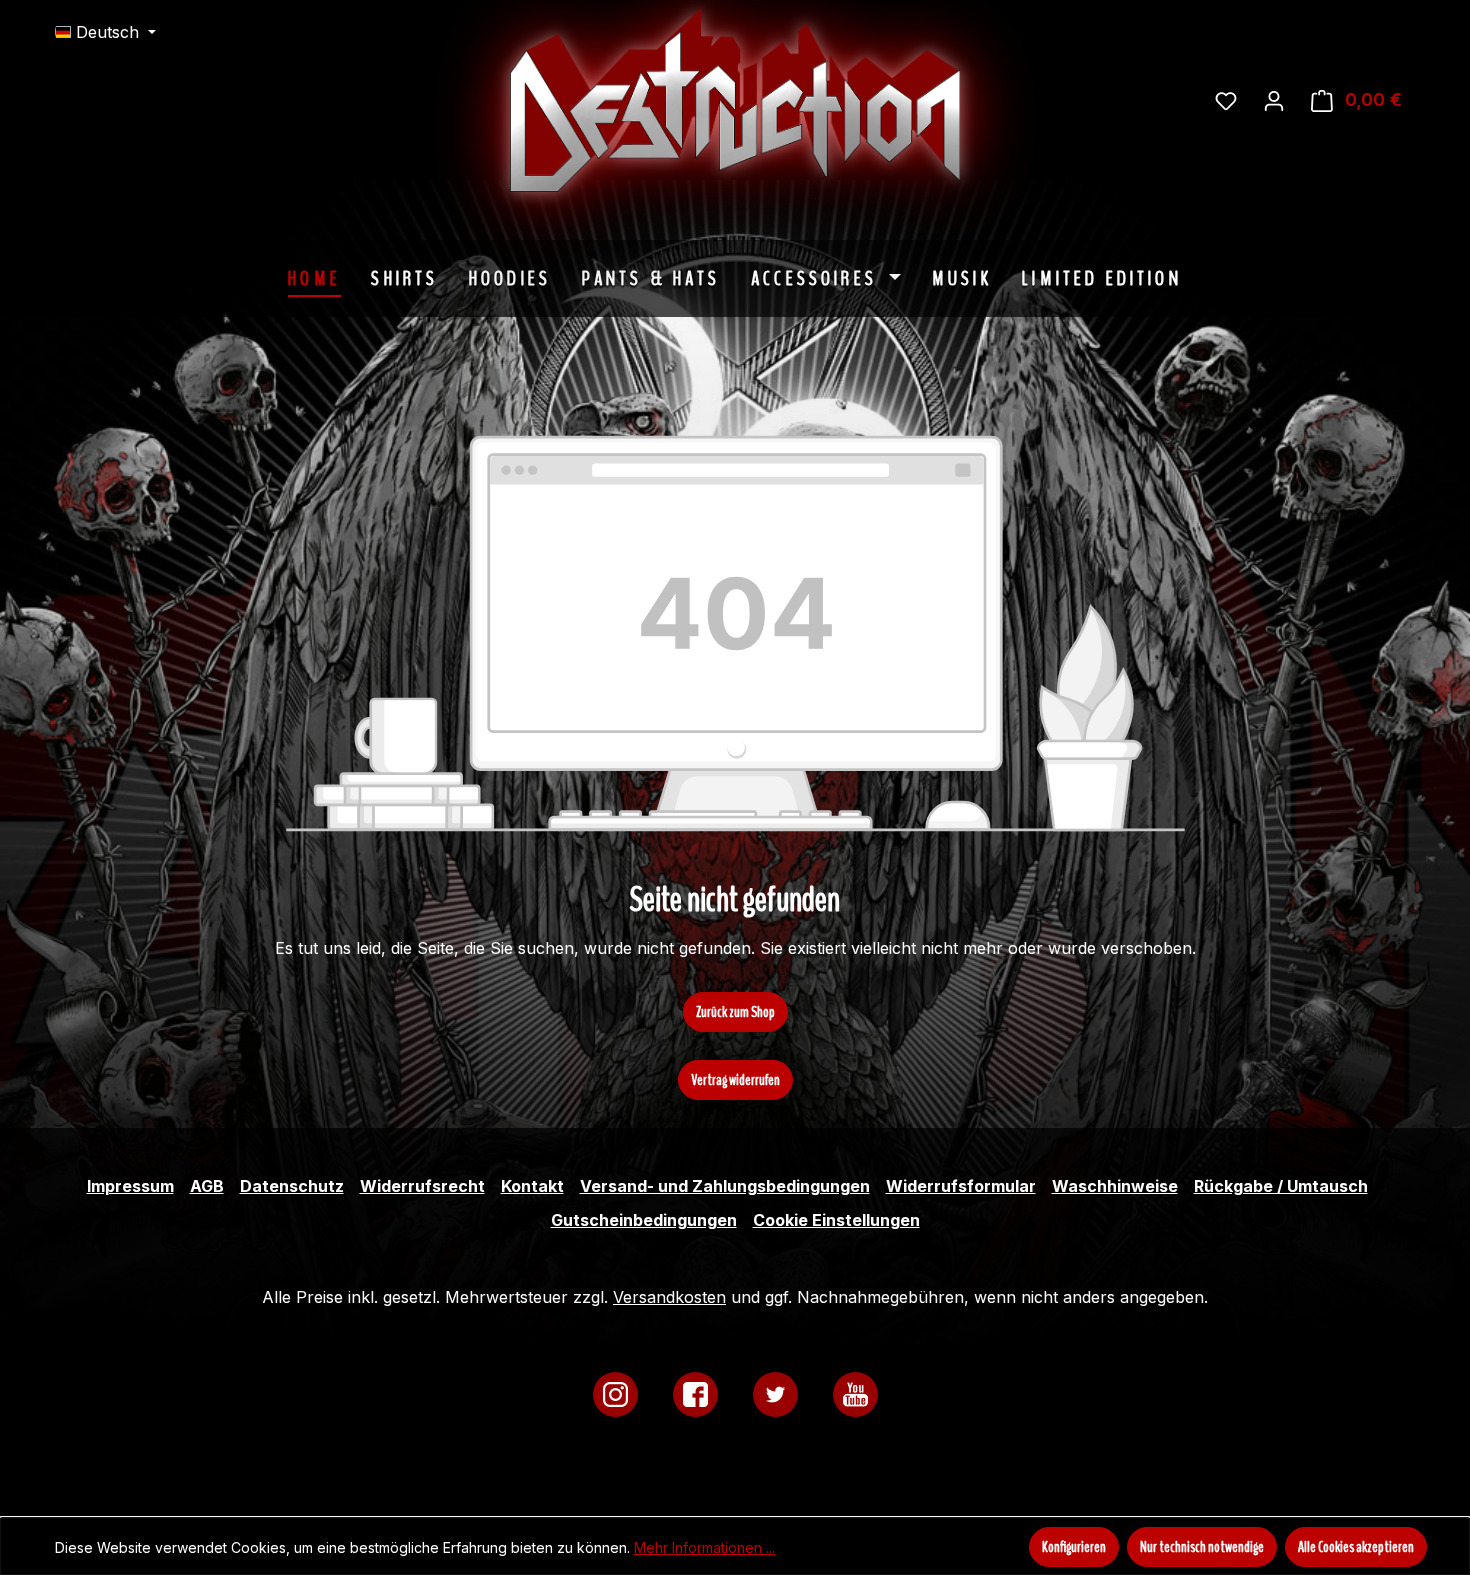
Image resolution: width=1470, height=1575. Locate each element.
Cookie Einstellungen (836, 1220)
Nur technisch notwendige (1202, 1547)
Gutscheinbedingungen (644, 1220)
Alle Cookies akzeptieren (1356, 1547)
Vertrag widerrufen (735, 1080)
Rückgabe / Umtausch (1281, 1186)
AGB (207, 1186)
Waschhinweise (1115, 1186)
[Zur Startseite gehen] (885, 100)
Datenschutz (292, 1186)
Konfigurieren (1074, 1547)
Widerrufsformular (961, 1186)
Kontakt (532, 1186)
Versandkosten (669, 1297)
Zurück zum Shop (735, 1012)
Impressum (130, 1186)
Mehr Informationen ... (704, 1547)
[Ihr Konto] (1274, 100)
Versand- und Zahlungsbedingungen (725, 1186)
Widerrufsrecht (422, 1186)
